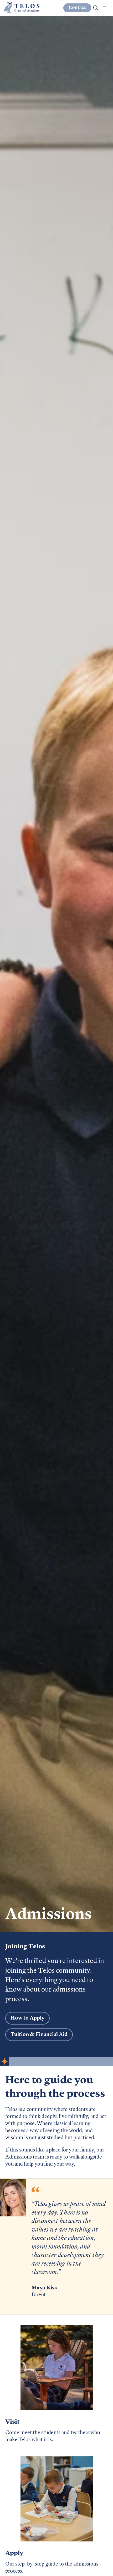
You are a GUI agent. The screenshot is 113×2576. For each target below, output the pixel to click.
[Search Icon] (96, 8)
